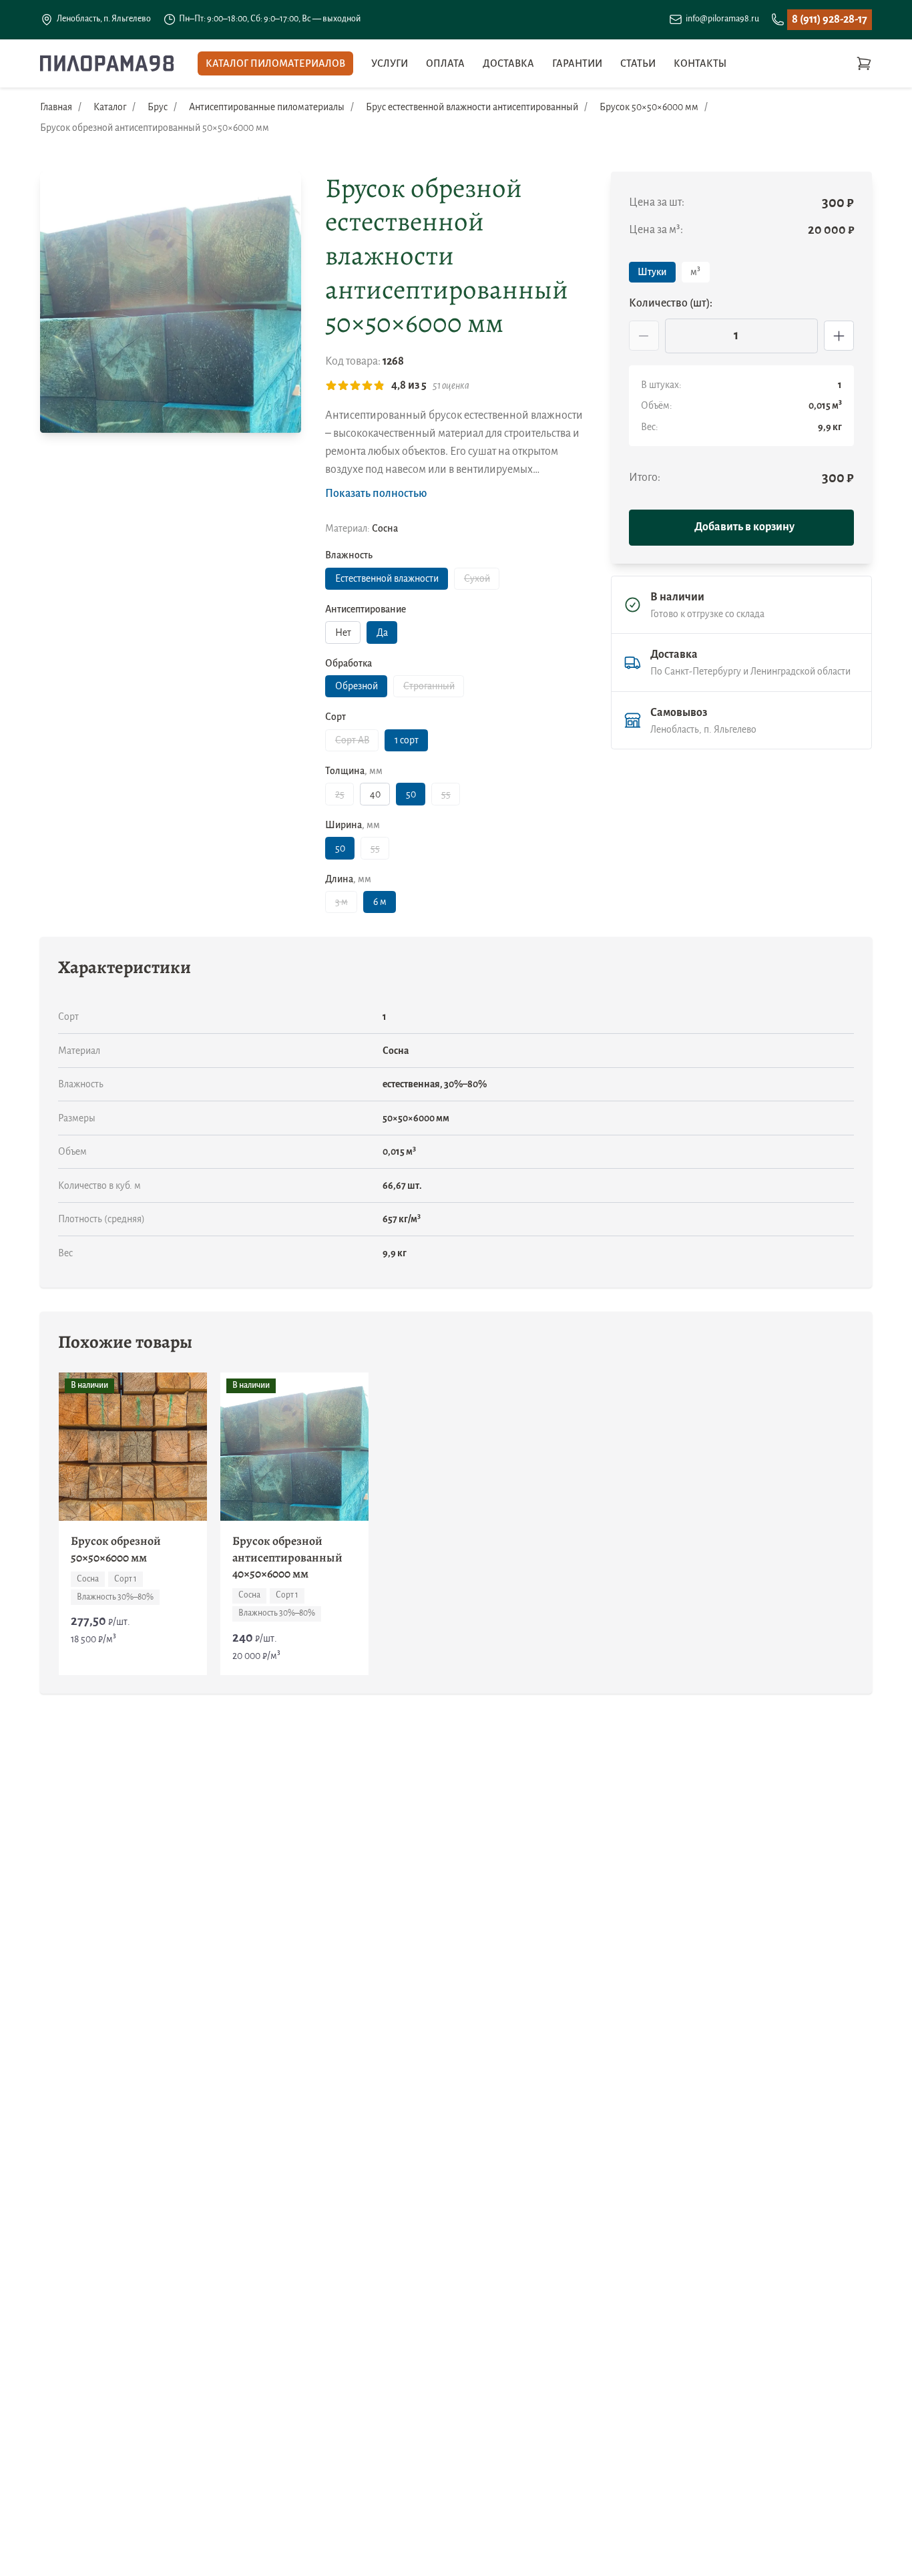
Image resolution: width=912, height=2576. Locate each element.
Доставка (508, 63)
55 (446, 794)
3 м (341, 902)
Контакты (700, 63)
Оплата (445, 63)
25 (340, 794)
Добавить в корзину (744, 527)
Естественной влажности (387, 578)
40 (375, 794)
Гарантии (577, 63)
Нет (343, 632)
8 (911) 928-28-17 (830, 19)
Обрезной (357, 686)
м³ (695, 272)
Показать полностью (376, 494)
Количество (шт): (671, 303)
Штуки (652, 272)
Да (382, 632)
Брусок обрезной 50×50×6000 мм (116, 1549)
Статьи (638, 63)
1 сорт (407, 740)
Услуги (390, 63)
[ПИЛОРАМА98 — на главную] (107, 63)
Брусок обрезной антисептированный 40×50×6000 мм (287, 1557)
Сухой (477, 578)
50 (411, 794)
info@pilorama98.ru (722, 19)
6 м (380, 902)
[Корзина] (864, 63)
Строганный (429, 686)
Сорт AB (352, 740)
